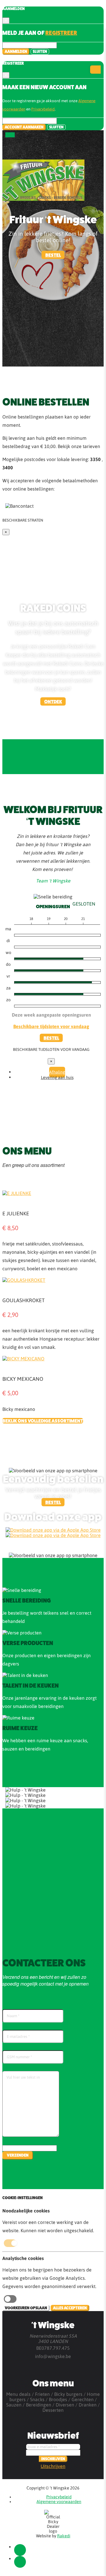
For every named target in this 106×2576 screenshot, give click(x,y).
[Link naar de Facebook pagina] (20, 2550)
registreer (61, 33)
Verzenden (18, 2155)
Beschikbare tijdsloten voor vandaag (51, 1026)
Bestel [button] (53, 255)
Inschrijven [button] (53, 2459)
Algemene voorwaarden (59, 2502)
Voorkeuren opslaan (26, 2308)
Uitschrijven (53, 2466)
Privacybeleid (43, 109)
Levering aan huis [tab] (57, 1077)
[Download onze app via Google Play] (53, 1530)
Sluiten (40, 52)
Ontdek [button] (53, 702)
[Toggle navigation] (10, 135)
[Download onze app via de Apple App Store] (53, 1535)
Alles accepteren (70, 2308)
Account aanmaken (24, 127)
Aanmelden (16, 52)
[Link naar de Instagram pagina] (20, 2562)
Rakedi (64, 2536)
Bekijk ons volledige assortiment (43, 1421)
